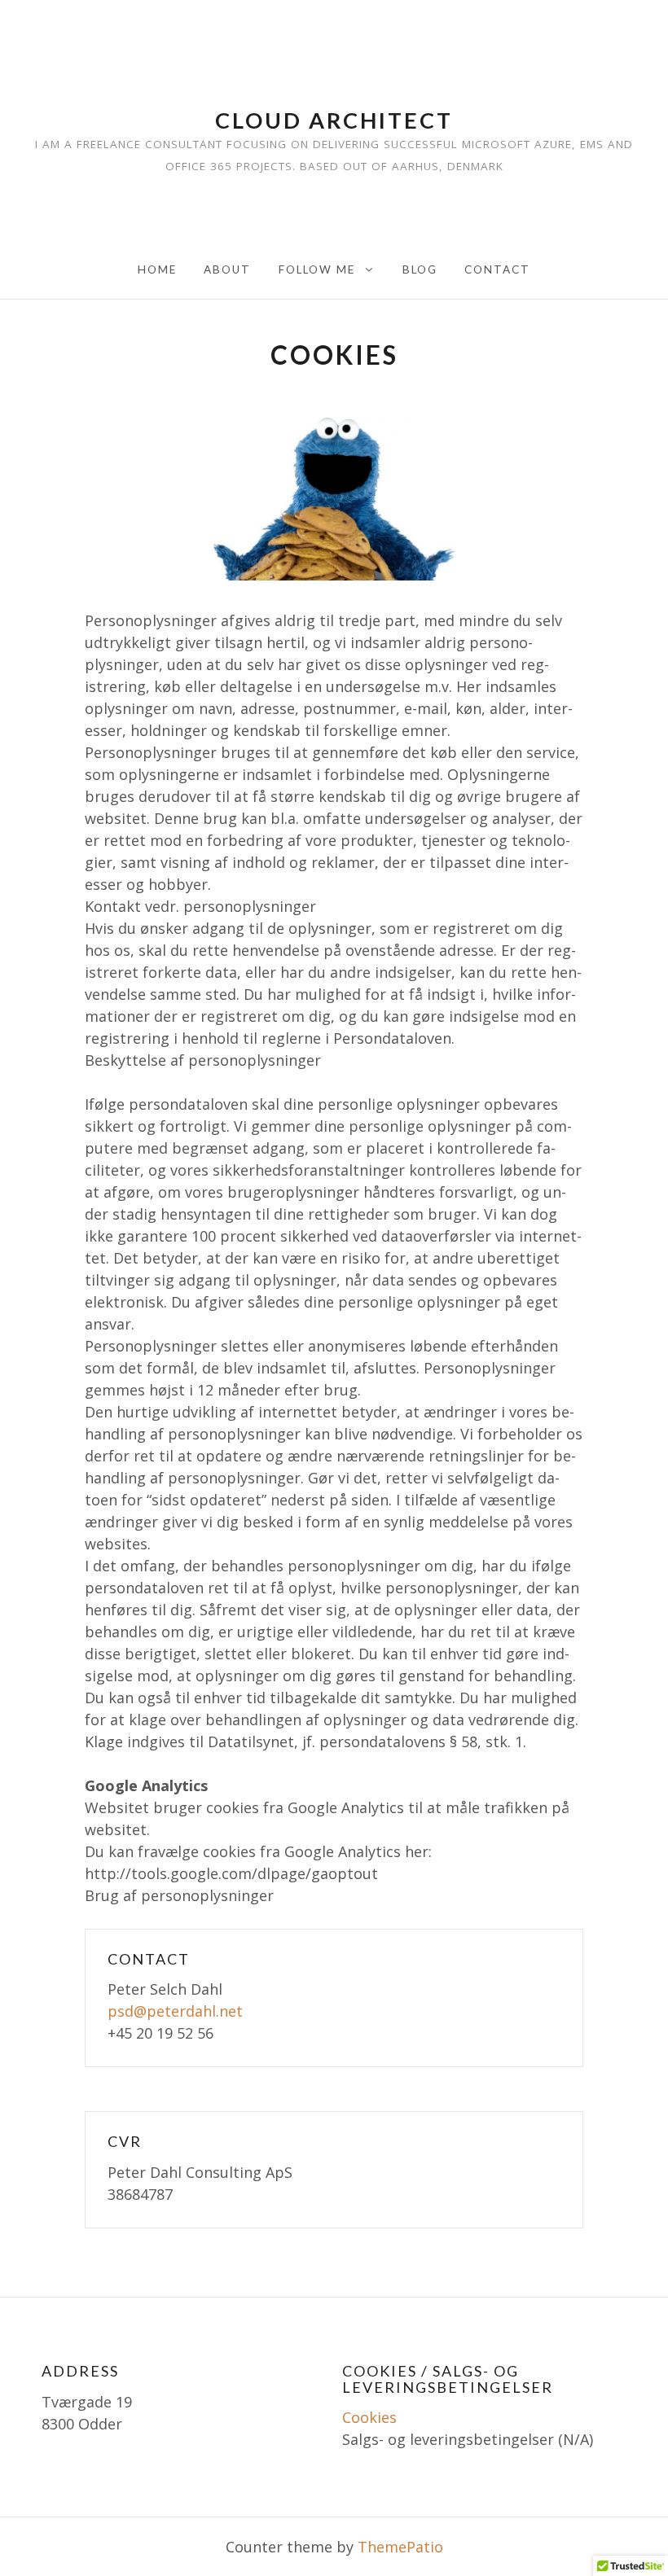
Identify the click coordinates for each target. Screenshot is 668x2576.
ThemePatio (400, 2547)
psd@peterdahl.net (175, 2011)
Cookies (369, 2417)
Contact (497, 269)
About (227, 269)
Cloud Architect (334, 120)
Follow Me (317, 269)
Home (157, 269)
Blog (420, 269)
